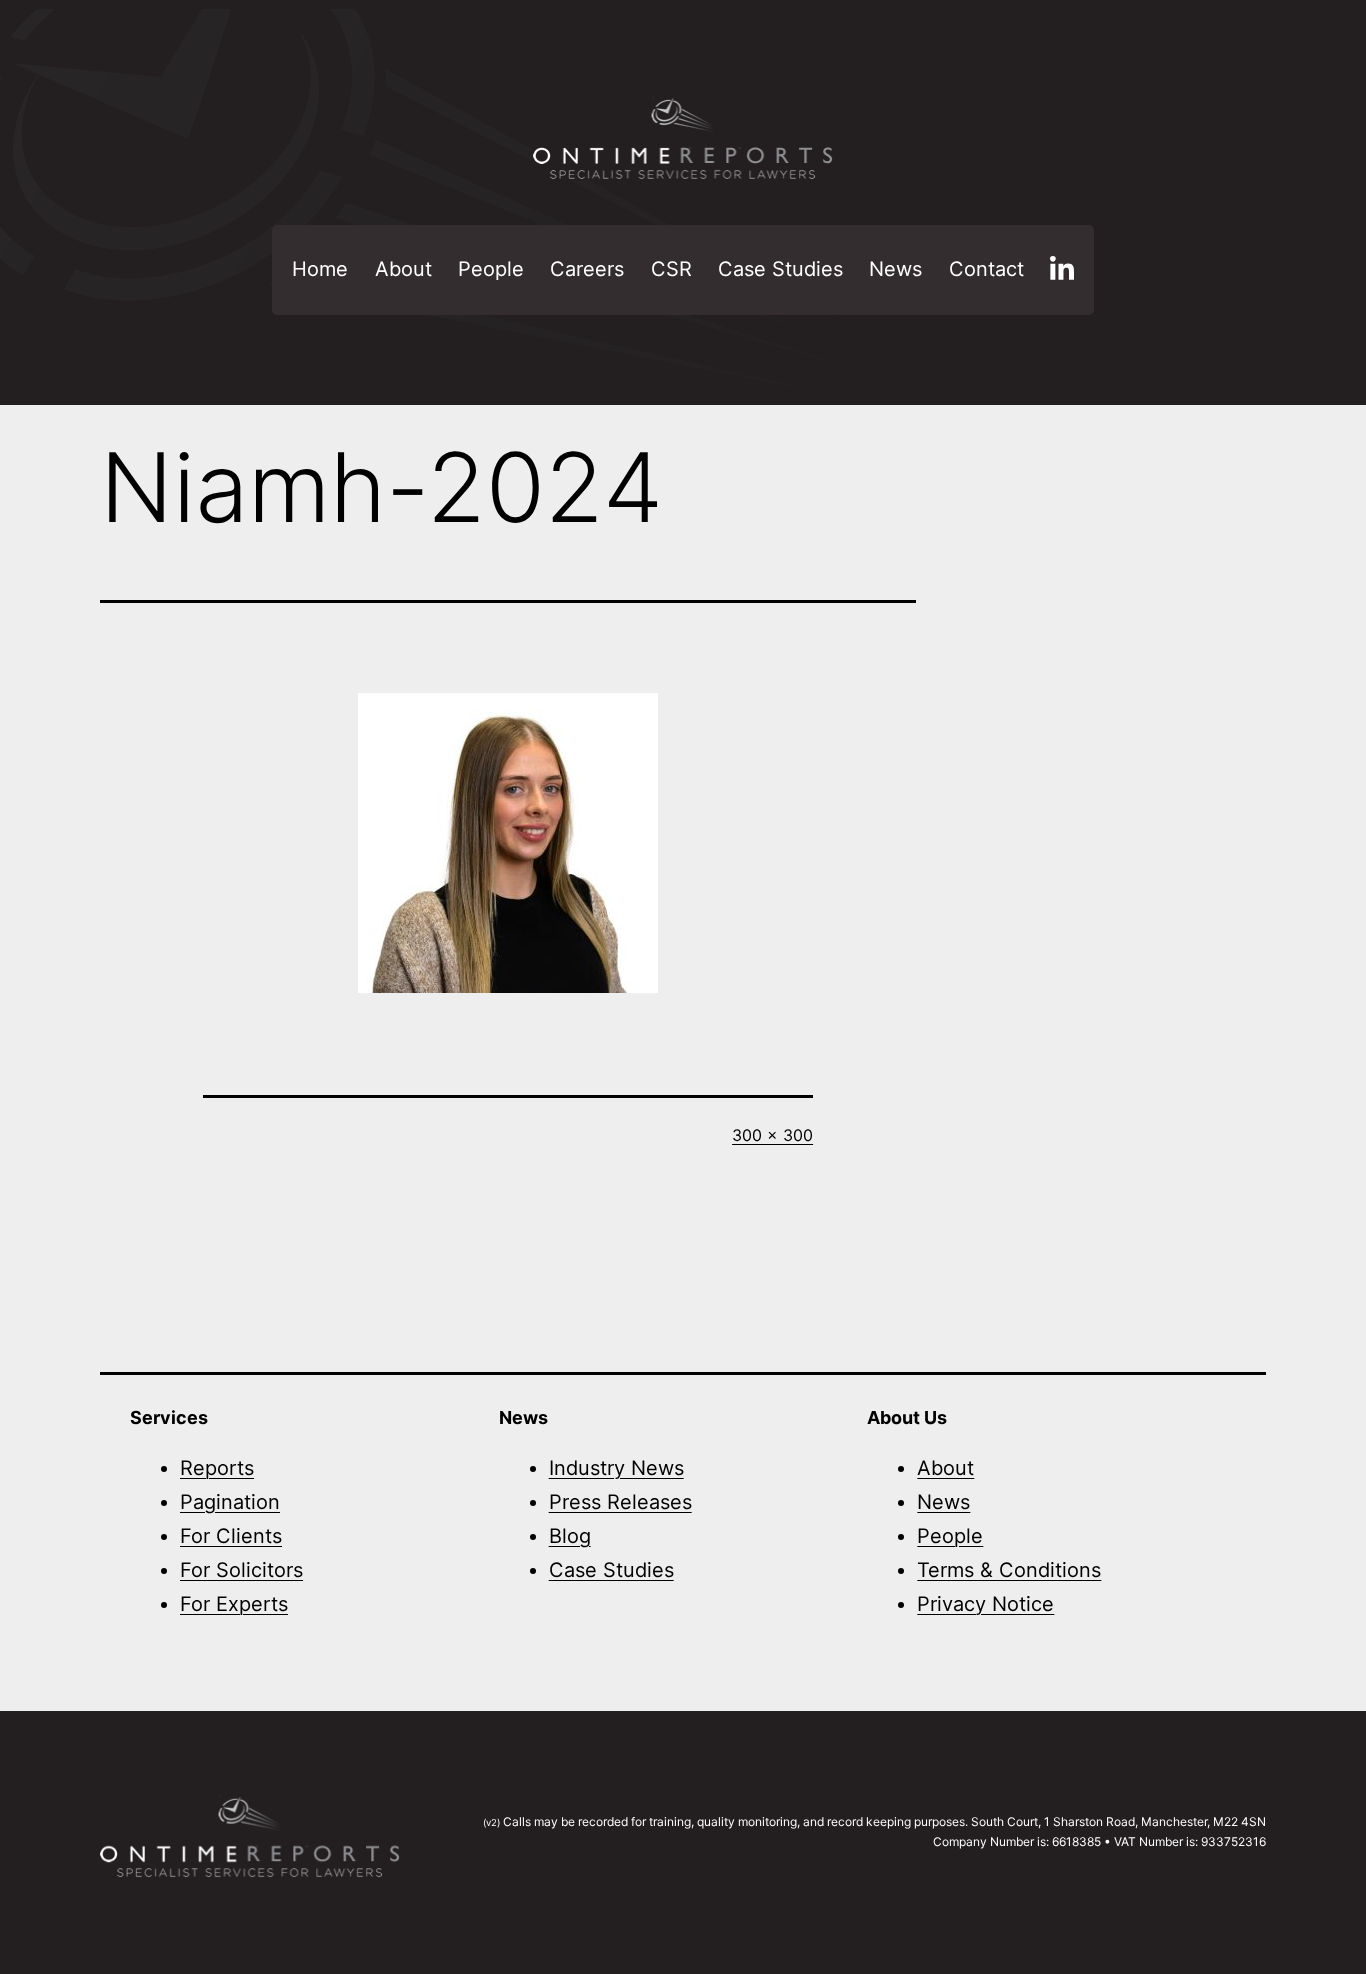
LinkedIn (1062, 270)
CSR (671, 269)
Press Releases (620, 1502)
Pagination (230, 1502)
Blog (570, 1536)
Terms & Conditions (1009, 1570)
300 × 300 (772, 1135)
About (403, 269)
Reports (217, 1468)
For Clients (231, 1536)
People (491, 269)
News (895, 269)
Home (320, 269)
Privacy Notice (985, 1604)
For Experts (234, 1604)
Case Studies (780, 269)
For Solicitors (241, 1570)
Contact (986, 269)
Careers (587, 269)
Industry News (616, 1468)
